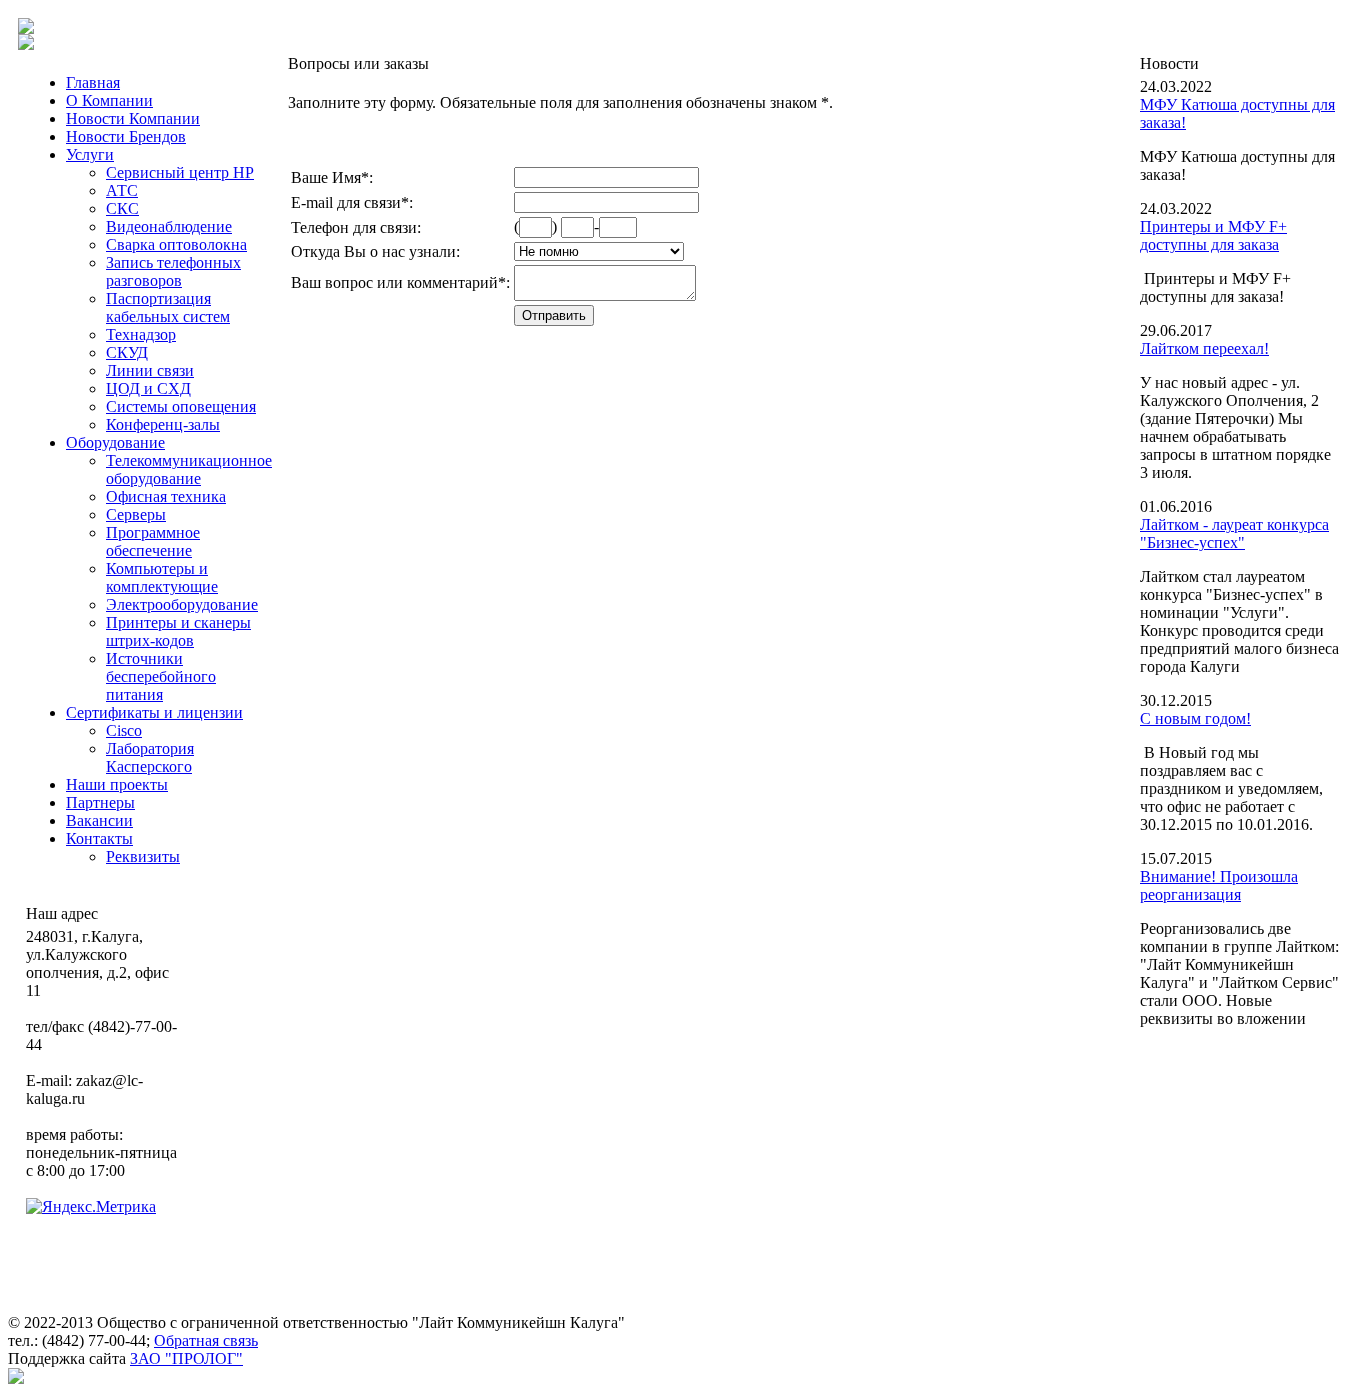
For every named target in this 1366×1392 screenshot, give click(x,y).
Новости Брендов (126, 136)
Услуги (90, 154)
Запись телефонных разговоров (173, 271)
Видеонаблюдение (169, 226)
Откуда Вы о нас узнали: (375, 251)
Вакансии (99, 820)
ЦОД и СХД (148, 388)
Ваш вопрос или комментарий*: (400, 282)
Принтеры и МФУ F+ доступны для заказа (1213, 235)
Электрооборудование (182, 604)
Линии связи (150, 370)
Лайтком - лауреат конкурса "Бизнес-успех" (1234, 533)
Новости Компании (133, 118)
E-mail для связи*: (352, 202)
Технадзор (141, 334)
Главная (93, 82)
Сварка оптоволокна (176, 244)
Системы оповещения (181, 406)
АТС (122, 190)
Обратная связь (206, 1340)
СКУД (127, 352)
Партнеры (100, 802)
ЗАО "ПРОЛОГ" (186, 1358)
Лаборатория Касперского (150, 757)
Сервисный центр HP (180, 172)
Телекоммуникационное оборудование (189, 469)
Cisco (124, 730)
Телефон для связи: (356, 227)
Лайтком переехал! (1204, 348)
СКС (122, 208)
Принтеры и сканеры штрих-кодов (178, 631)
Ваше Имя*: (332, 177)
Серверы (136, 514)
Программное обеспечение (153, 541)
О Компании (109, 100)
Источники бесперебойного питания (161, 676)
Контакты (99, 838)
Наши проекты (117, 784)
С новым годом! (1195, 718)
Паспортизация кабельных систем (168, 307)
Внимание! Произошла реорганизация (1219, 885)
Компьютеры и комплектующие (162, 577)
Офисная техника (166, 496)
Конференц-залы (163, 424)
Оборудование (115, 442)
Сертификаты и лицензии (154, 712)
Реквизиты (143, 856)
